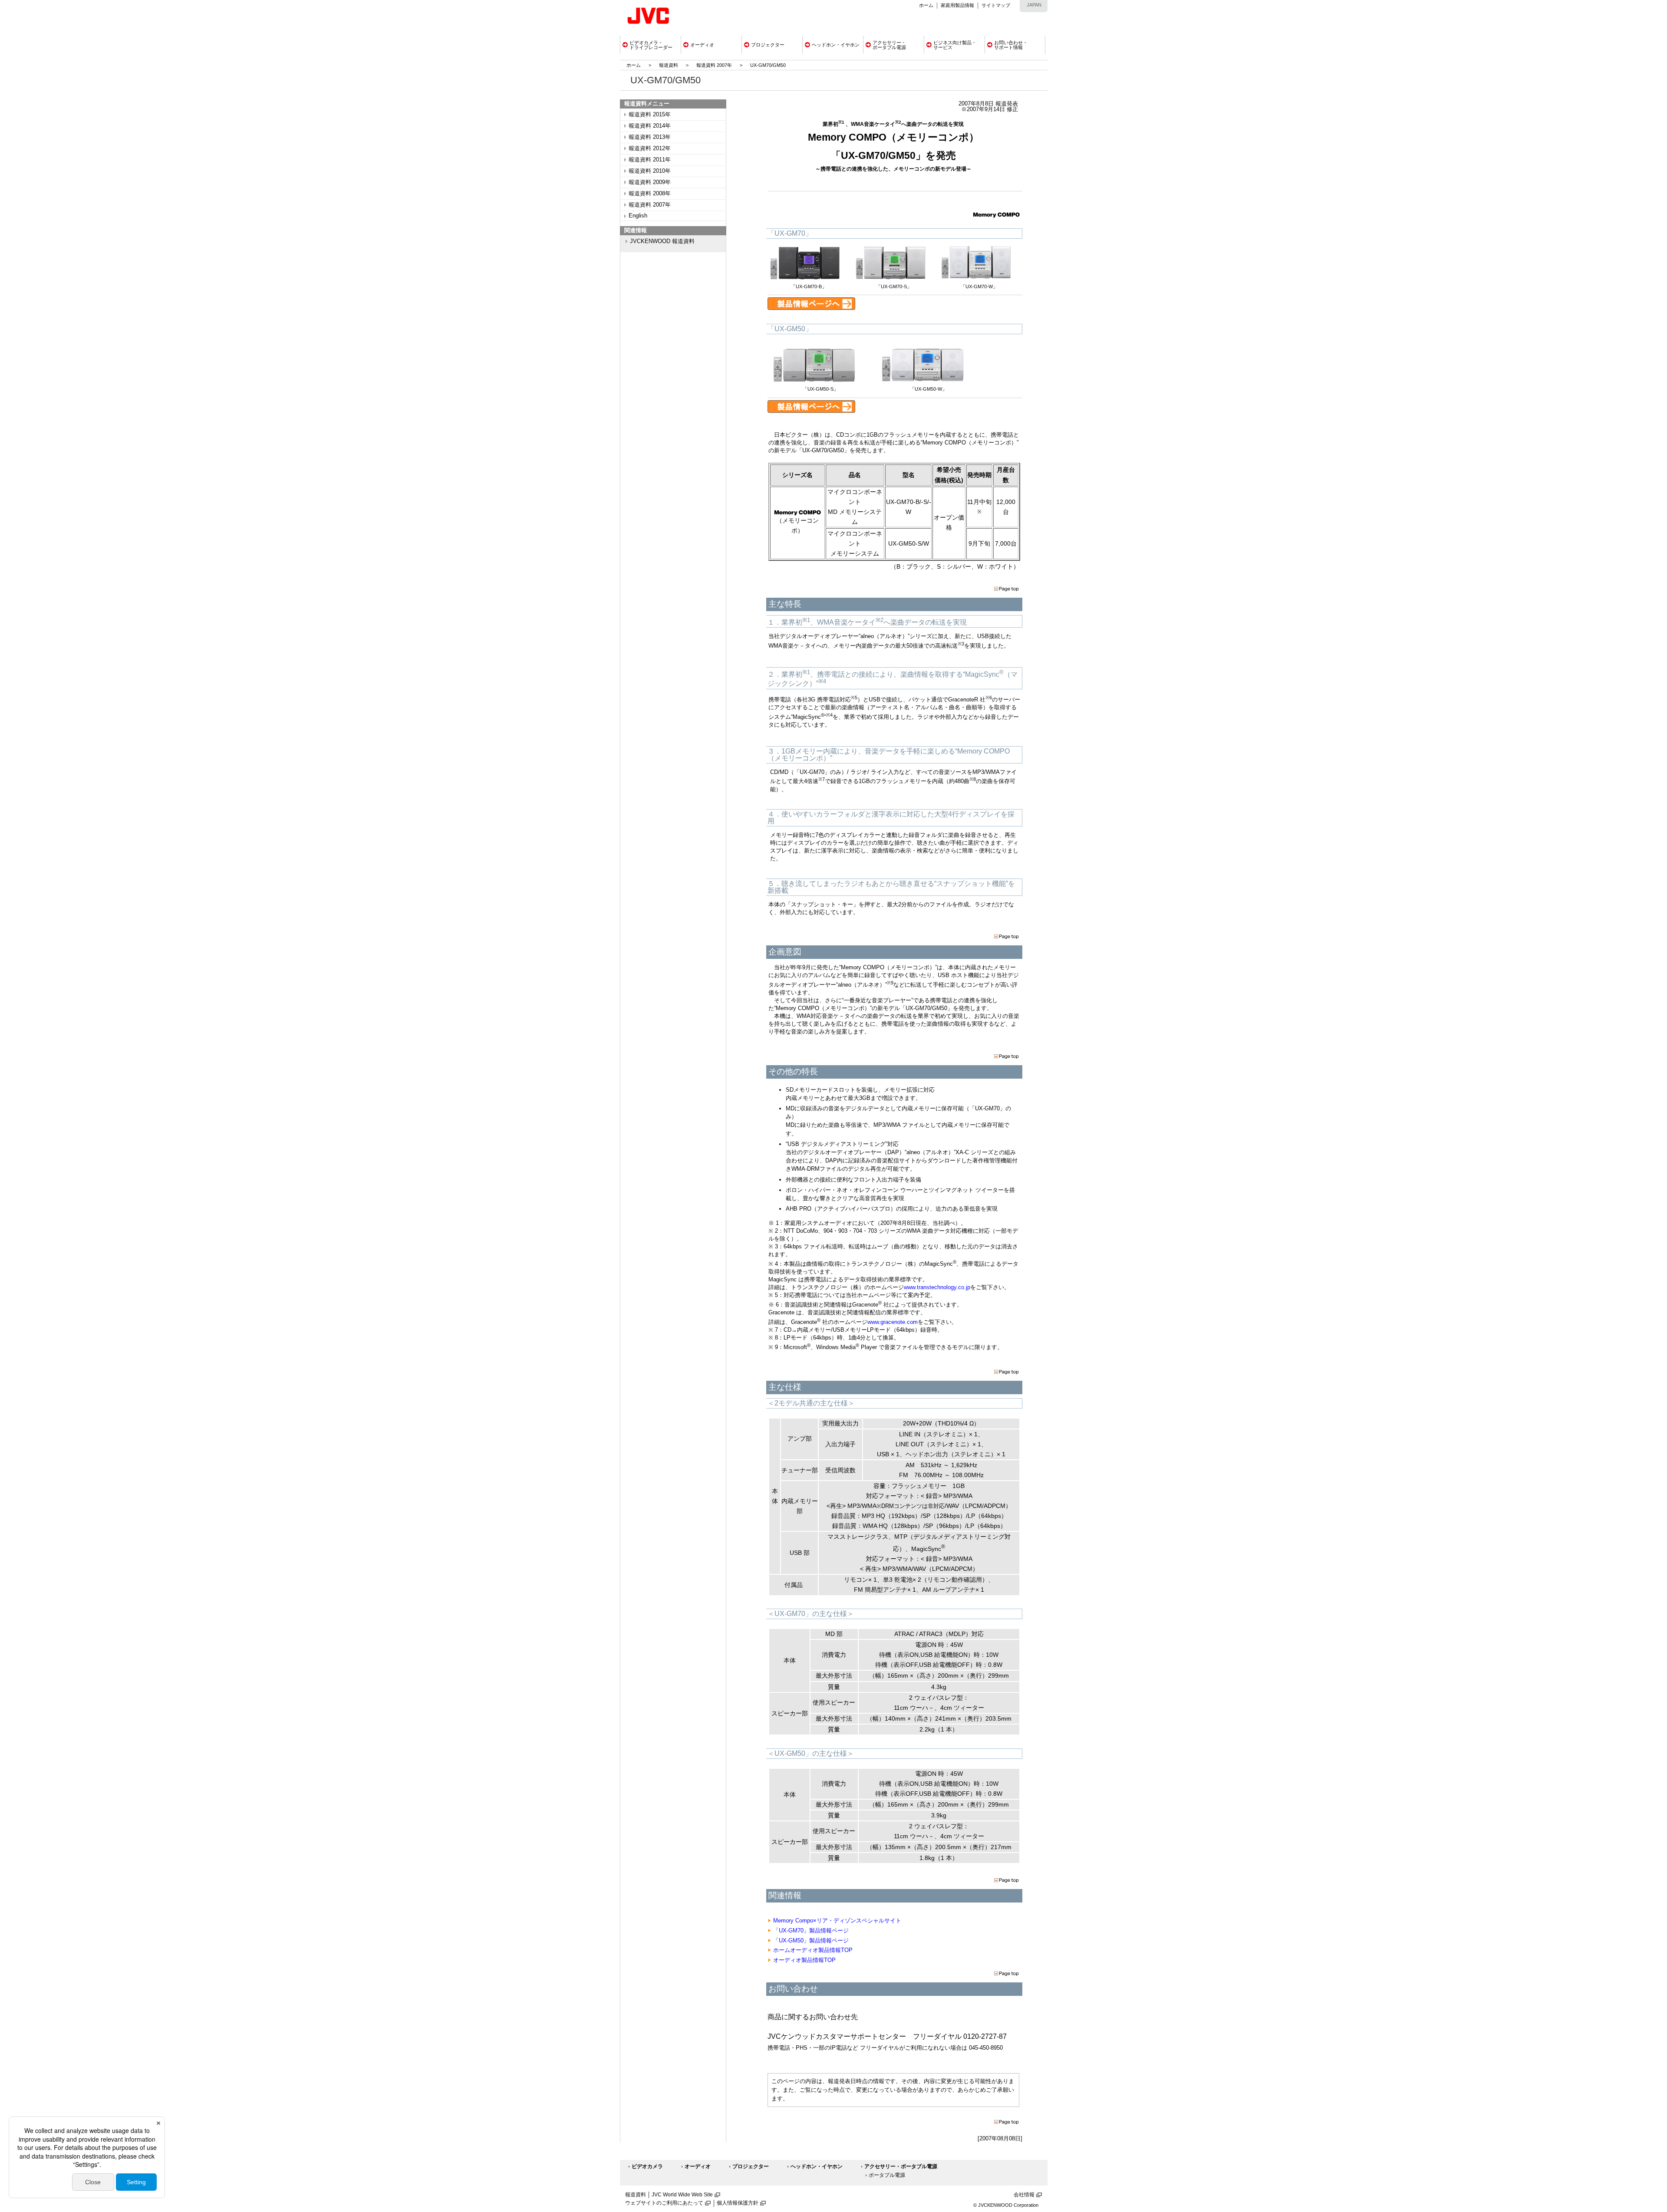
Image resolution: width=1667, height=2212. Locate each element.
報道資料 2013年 (650, 137)
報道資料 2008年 (650, 194)
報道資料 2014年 (650, 126)
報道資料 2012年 (650, 148)
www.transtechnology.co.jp (937, 1287)
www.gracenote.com (893, 1322)
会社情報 (1024, 2195)
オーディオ (698, 2166)
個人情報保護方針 (738, 2203)
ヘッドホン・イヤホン (817, 2166)
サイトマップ (996, 5)
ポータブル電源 (887, 2175)
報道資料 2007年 (714, 65)
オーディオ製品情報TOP (804, 1960)
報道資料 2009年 (650, 182)
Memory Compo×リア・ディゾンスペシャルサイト (837, 1921)
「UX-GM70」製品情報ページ (811, 1931)
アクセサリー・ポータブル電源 (901, 2166)
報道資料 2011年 (650, 160)
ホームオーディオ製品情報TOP (813, 1950)
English (638, 216)
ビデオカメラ (647, 2166)
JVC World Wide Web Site (682, 2195)
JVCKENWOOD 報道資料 (662, 241)
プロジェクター (751, 2166)
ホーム (926, 5)
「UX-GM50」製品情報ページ (811, 1940)
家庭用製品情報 (957, 5)
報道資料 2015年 (650, 115)
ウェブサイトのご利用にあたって (664, 2203)
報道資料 (669, 65)
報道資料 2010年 (650, 171)
